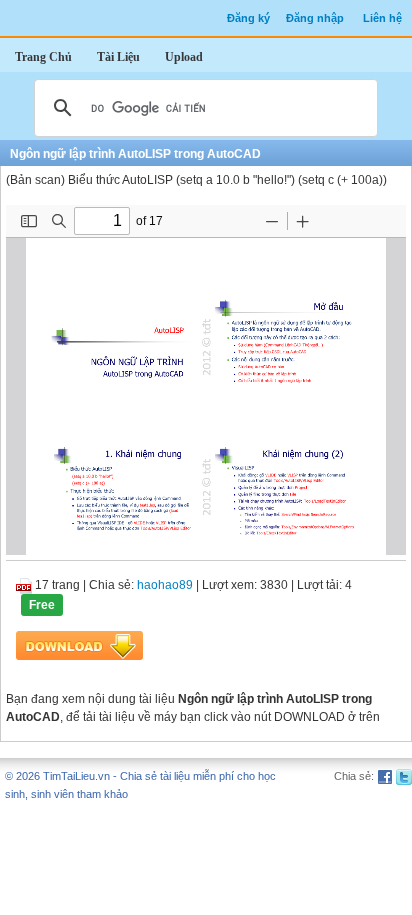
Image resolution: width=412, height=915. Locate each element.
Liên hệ (382, 18)
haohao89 (165, 585)
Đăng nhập (315, 18)
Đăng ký (248, 18)
